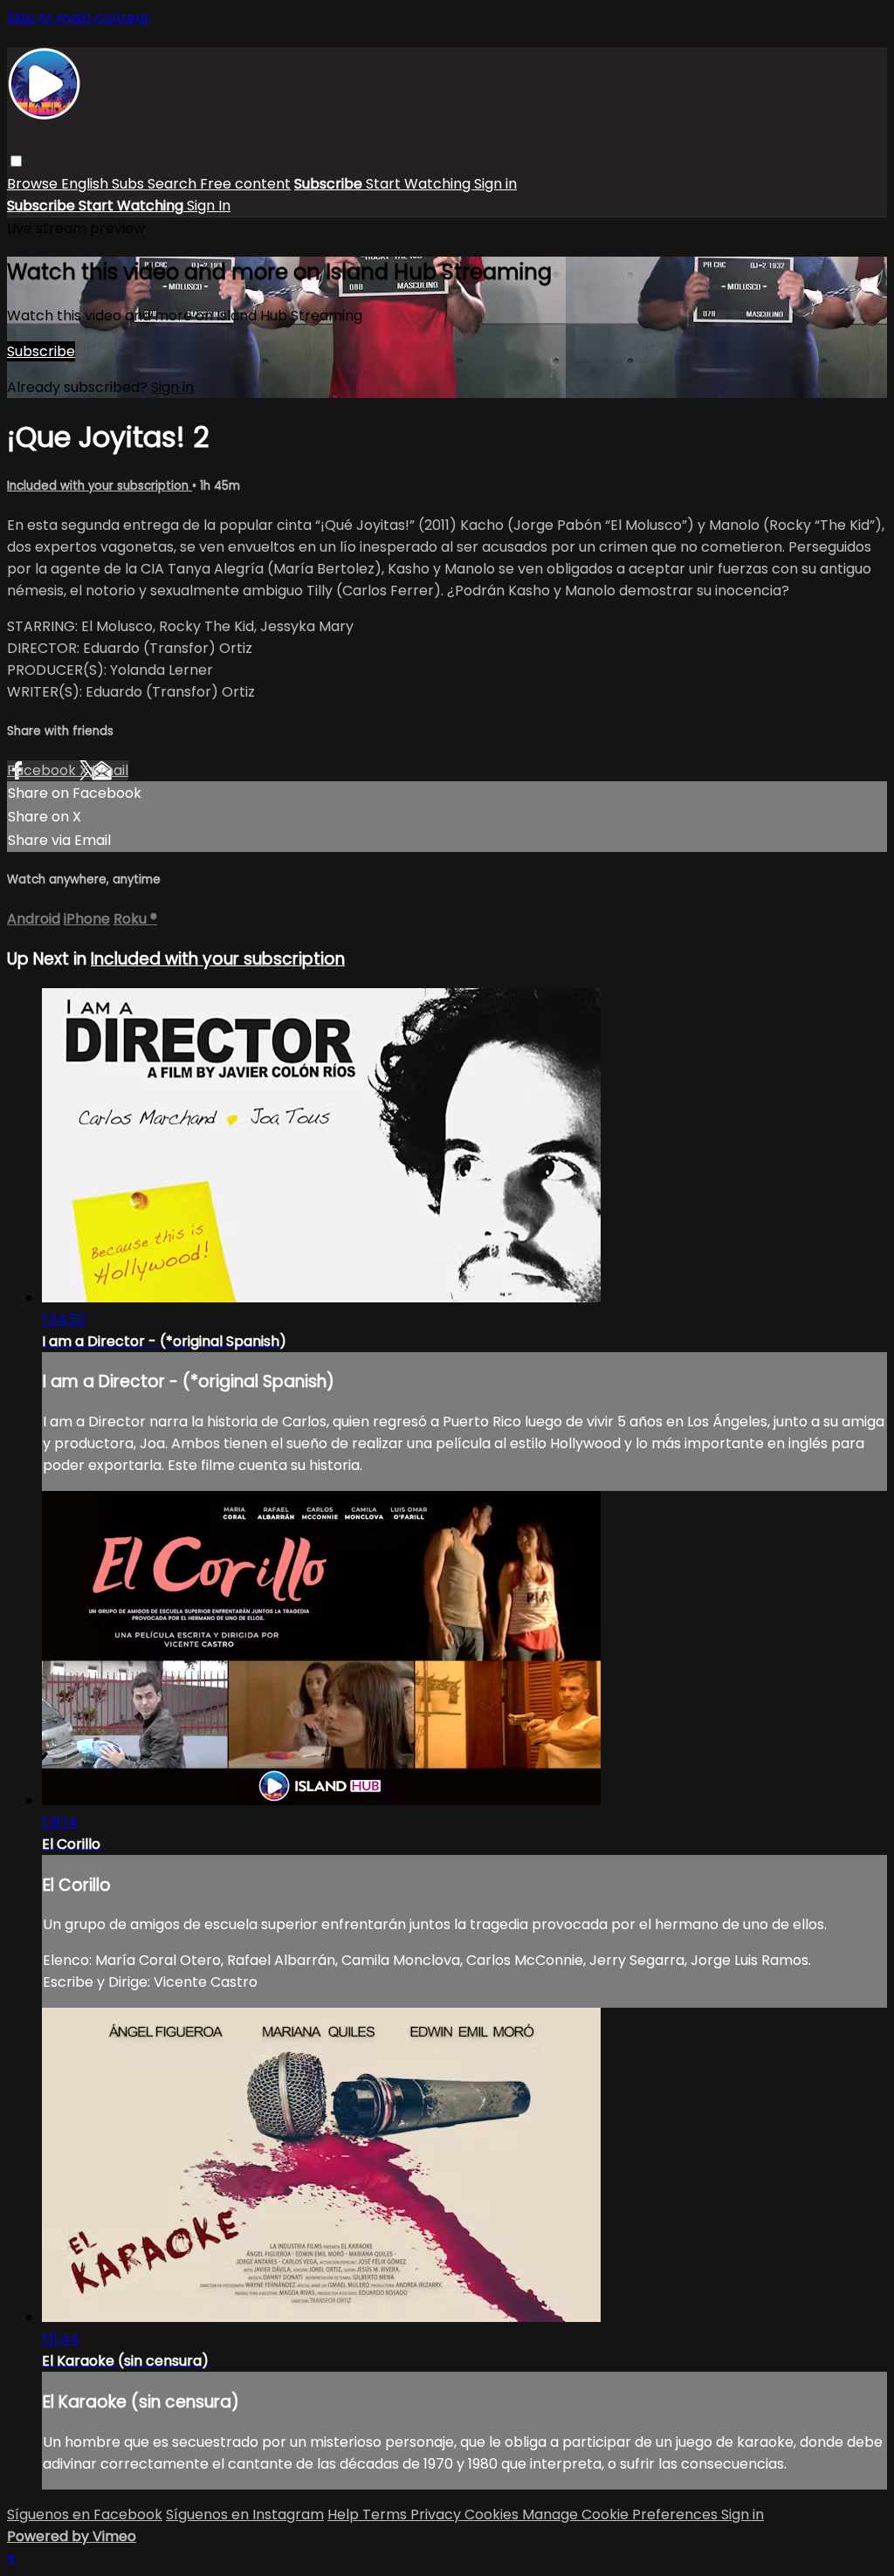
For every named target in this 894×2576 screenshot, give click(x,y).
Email (110, 770)
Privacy (437, 2514)
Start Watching (420, 184)
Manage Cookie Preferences (622, 2514)
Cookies (493, 2514)
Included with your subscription (100, 486)
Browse (34, 184)
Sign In (209, 206)
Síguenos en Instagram (245, 2514)
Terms (386, 2514)
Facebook (43, 770)
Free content (245, 184)
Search (174, 184)
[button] (16, 161)
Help (345, 2514)
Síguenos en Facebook (85, 2514)
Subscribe (41, 351)
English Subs (104, 184)
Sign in (495, 184)
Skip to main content (79, 18)
